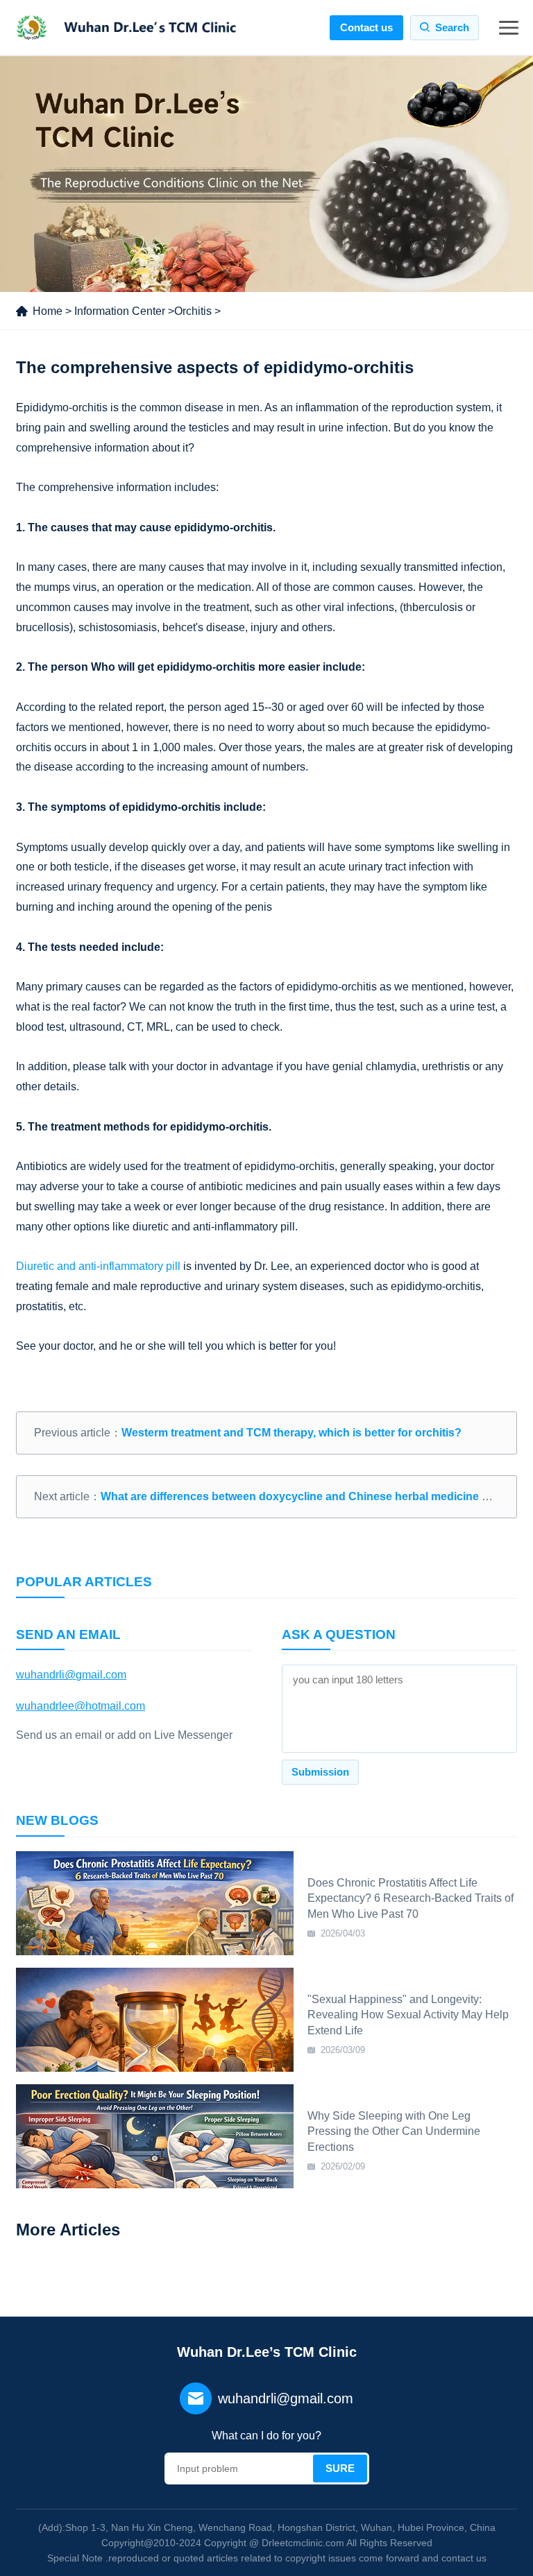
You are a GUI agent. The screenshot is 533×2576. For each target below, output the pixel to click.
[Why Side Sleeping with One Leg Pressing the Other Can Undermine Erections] (155, 2136)
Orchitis (193, 311)
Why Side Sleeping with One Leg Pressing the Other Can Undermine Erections (394, 2131)
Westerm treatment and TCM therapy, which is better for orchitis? (291, 1433)
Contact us (366, 27)
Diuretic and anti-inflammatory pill (98, 1266)
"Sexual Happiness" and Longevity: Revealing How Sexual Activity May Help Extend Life (408, 2015)
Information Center (120, 311)
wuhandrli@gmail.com (71, 1675)
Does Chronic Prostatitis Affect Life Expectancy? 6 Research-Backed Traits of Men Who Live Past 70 (411, 1898)
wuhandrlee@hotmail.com (81, 1706)
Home (48, 311)
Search (452, 27)
